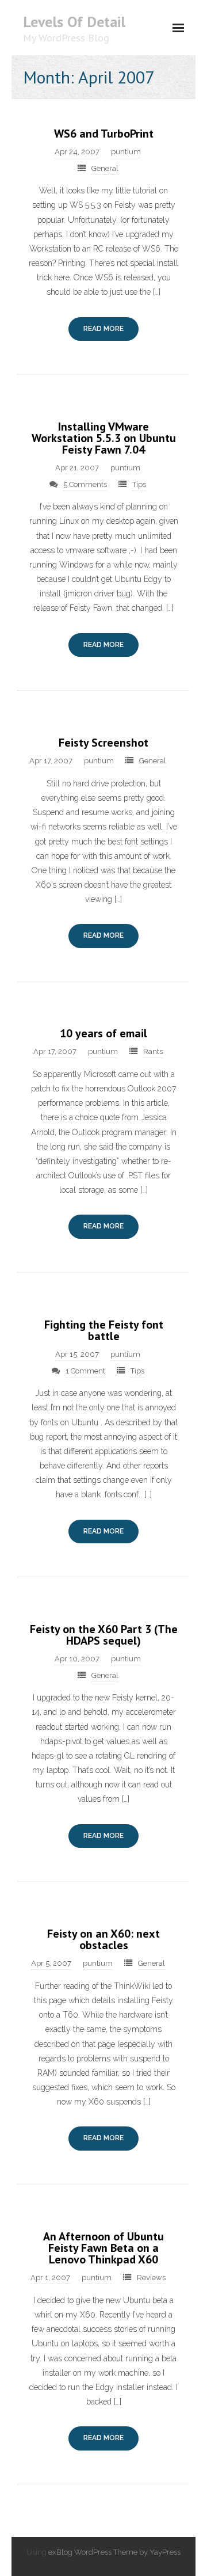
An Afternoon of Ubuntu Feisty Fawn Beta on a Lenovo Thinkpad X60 (103, 2248)
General (105, 168)
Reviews (151, 2278)
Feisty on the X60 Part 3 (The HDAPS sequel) (104, 1635)
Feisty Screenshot (103, 743)
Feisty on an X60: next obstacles (103, 1939)
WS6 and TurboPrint (104, 134)
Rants (153, 1051)
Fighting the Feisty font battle (104, 1330)
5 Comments (85, 484)
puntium (126, 152)
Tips (139, 484)
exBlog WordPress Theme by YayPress (114, 2552)
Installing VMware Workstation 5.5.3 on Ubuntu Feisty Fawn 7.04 (104, 438)
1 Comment (85, 1371)
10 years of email (103, 1033)
